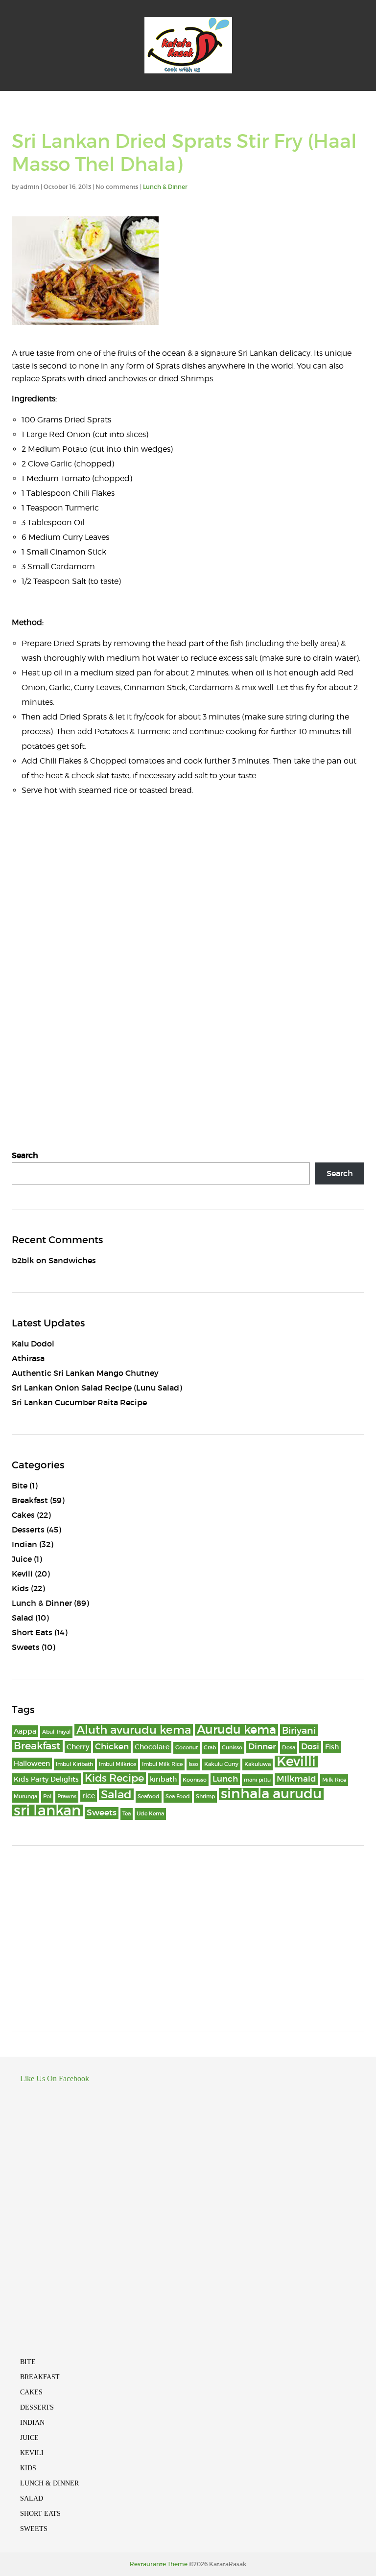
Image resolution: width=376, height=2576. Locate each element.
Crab (210, 1748)
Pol (47, 1797)
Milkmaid (296, 1779)
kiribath (163, 1779)
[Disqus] (188, 950)
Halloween (32, 1764)
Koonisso (195, 1780)
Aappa (25, 1731)
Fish (332, 1747)
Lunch (225, 1779)
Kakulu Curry (221, 1764)
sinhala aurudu (271, 1794)
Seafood (149, 1797)
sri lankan (47, 1810)
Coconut (187, 1748)
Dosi (310, 1747)
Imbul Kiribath (74, 1764)
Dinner (262, 1747)
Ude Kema (150, 1814)
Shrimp (205, 1797)
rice (89, 1796)
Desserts (28, 1530)
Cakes (23, 1515)
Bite (20, 1485)
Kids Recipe (114, 1778)
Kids (20, 1588)
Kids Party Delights (46, 1779)
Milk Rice (334, 1780)
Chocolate (152, 1747)
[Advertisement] (188, 1939)
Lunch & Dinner (165, 187)
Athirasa (28, 1358)
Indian (24, 1544)
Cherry (78, 1747)
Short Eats (32, 1632)
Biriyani (299, 1730)
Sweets (26, 1647)
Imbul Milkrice (117, 1764)
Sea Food (178, 1797)
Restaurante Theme (159, 2564)
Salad (23, 1618)
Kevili (22, 1574)
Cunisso (232, 1748)
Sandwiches (72, 1260)
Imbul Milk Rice (162, 1764)
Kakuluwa (258, 1764)
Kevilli (296, 1762)
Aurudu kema (236, 1730)
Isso (193, 1764)
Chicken (112, 1747)
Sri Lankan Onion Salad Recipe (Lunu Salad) (97, 1388)
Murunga (25, 1797)
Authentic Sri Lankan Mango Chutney (85, 1373)
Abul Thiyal (56, 1732)
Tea (127, 1814)
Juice (22, 1559)
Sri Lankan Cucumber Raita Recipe (79, 1402)
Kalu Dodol (33, 1344)
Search (25, 1155)
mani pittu (257, 1780)
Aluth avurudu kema (134, 1730)
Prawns (67, 1797)
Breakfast (30, 1500)
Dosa (289, 1748)
